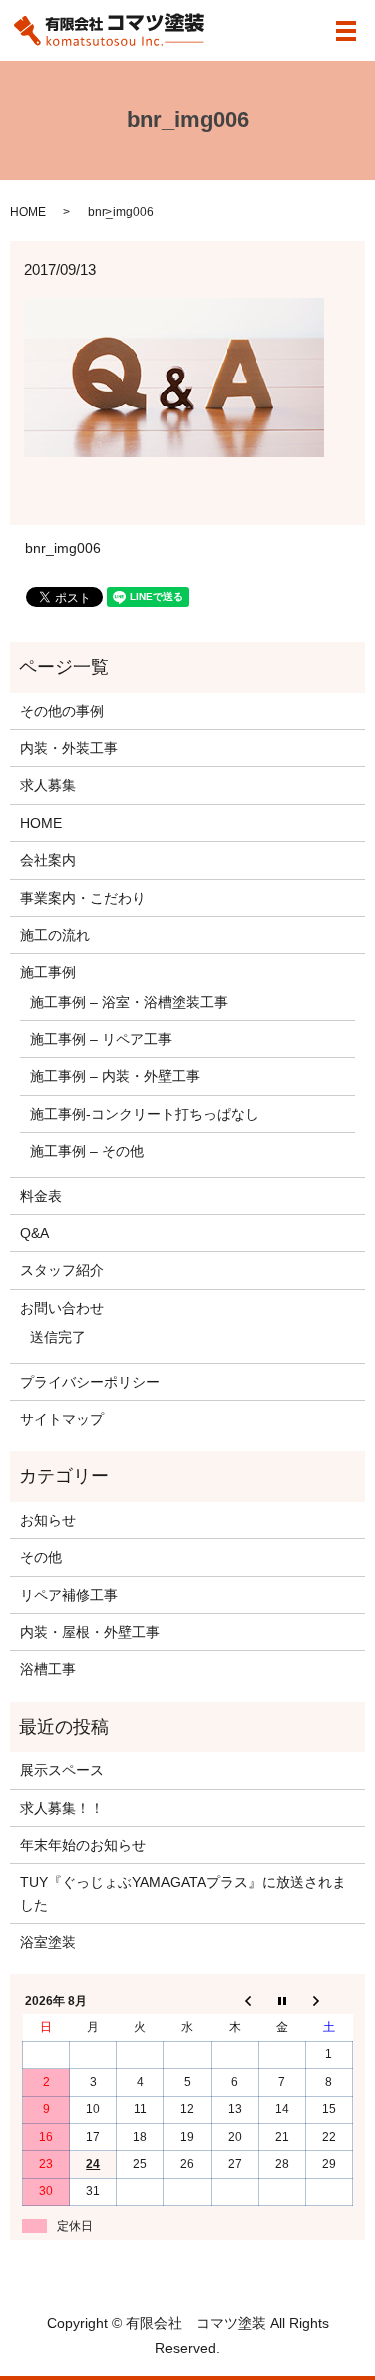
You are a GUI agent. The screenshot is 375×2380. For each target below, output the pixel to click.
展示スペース (62, 1770)
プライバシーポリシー (90, 1382)
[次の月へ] (328, 2001)
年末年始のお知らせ (83, 1845)
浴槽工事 (48, 1669)
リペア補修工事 (69, 1595)
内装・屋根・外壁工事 (90, 1632)
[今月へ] (281, 2001)
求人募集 (48, 785)
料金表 (41, 1196)
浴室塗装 (48, 1942)
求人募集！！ (62, 1808)
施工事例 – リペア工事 (101, 1039)
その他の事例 (62, 711)
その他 (41, 1557)
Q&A (34, 1233)
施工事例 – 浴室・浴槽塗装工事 (129, 1002)
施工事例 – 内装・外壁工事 (115, 1076)
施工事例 (48, 972)
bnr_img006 (63, 548)
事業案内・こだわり (83, 898)
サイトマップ (62, 1419)
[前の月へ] (234, 2001)
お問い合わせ (62, 1308)
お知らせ (48, 1520)
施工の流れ (55, 935)
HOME (28, 212)
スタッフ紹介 (62, 1270)
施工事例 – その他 (87, 1151)
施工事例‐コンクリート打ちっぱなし (144, 1114)
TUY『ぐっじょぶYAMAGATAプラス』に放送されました (183, 1893)
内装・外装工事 (69, 748)
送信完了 (58, 1337)
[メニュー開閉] (346, 31)
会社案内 (48, 860)
